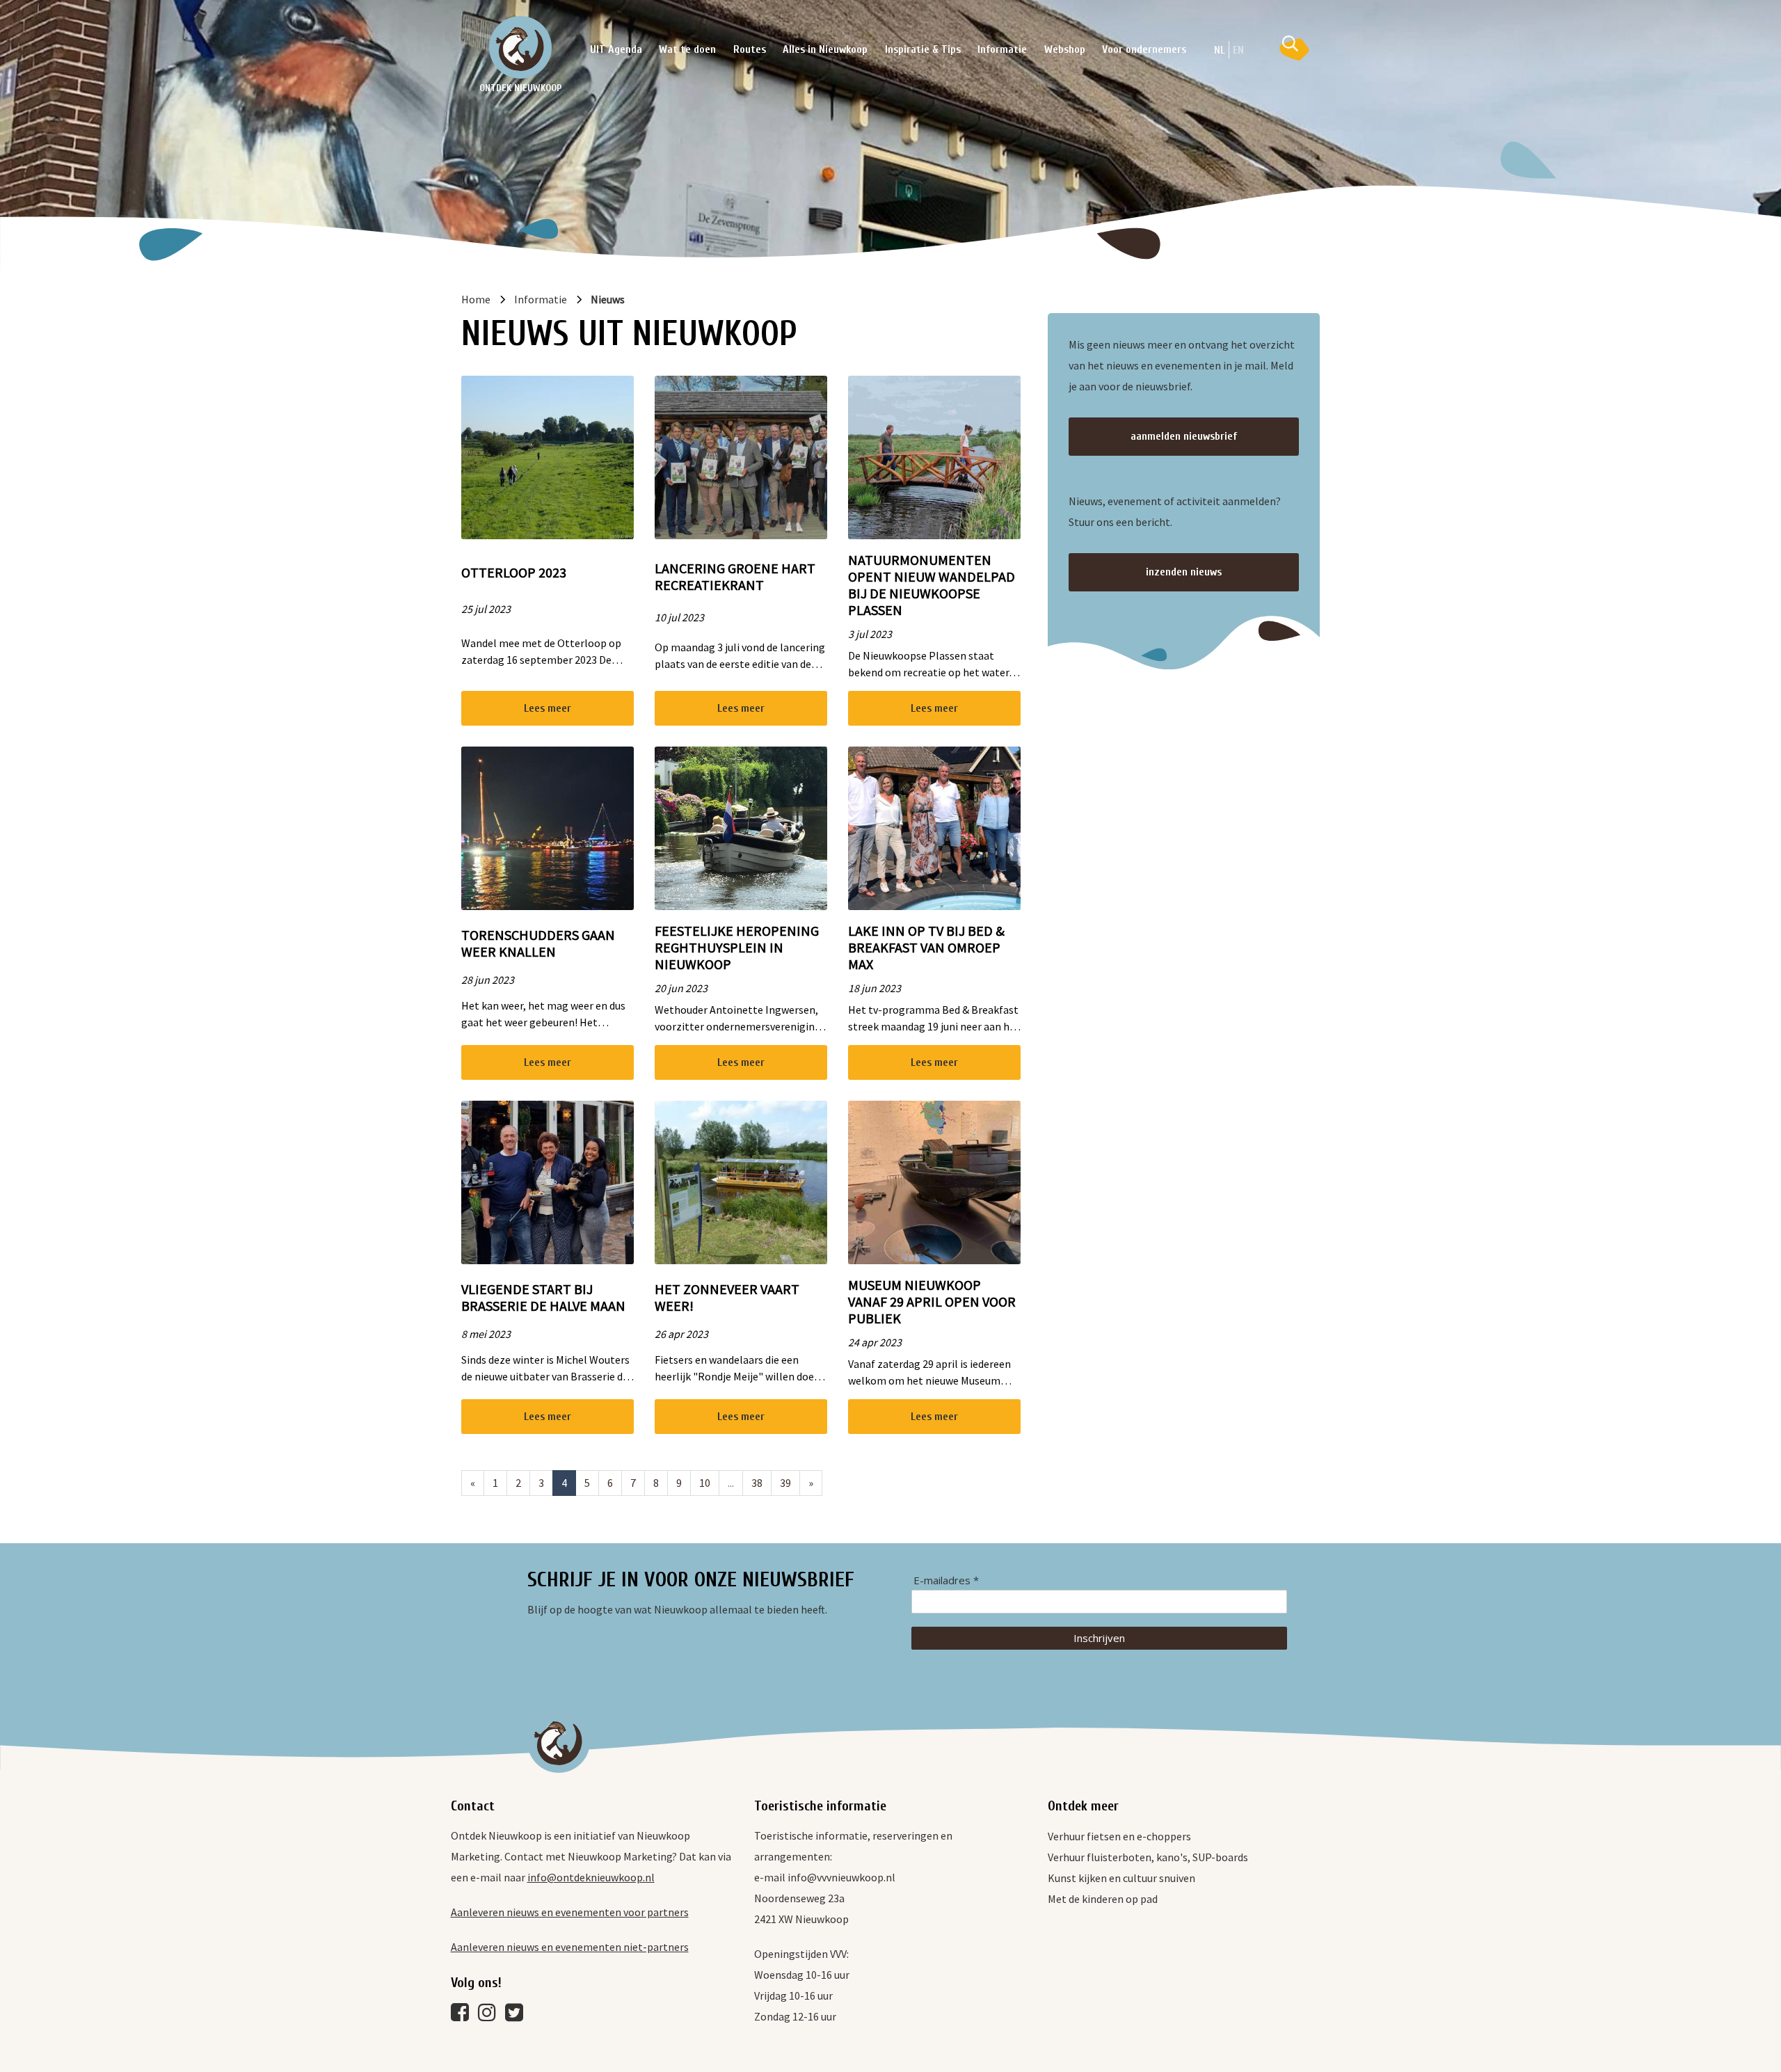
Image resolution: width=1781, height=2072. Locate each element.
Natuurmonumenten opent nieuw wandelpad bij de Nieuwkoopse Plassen (932, 585)
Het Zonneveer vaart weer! (727, 1298)
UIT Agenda (616, 49)
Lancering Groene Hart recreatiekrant (735, 577)
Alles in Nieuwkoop (825, 49)
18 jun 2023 (874, 988)
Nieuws (608, 299)
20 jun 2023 (681, 988)
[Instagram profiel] (490, 2016)
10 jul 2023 (679, 617)
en (1238, 50)
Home (476, 299)
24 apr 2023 (875, 1342)
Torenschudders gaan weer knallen (538, 943)
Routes (750, 49)
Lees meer (548, 708)
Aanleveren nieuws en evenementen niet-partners (570, 1947)
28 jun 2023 (488, 980)
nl (1220, 50)
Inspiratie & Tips (923, 49)
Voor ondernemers (1144, 49)
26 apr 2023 (681, 1334)
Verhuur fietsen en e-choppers (1119, 1836)
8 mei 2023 (486, 1334)
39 (785, 1483)
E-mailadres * (946, 1580)
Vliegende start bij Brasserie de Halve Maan (543, 1298)
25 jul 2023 (486, 609)
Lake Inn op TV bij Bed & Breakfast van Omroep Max (926, 948)
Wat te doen (687, 49)
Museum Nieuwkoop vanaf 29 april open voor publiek (932, 1302)
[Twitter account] (518, 2016)
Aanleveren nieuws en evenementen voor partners (570, 1912)
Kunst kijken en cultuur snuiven (1121, 1878)
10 (705, 1483)
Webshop (1065, 49)
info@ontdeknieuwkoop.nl (591, 1877)
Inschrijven (1099, 1638)
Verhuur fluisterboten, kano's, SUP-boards (1148, 1857)
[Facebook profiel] (463, 2016)
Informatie (1002, 49)
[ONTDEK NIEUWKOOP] (520, 47)
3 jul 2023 (870, 634)
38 (757, 1483)
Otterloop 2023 (514, 573)
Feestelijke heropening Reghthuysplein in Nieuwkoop (737, 948)
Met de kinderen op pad (1103, 1899)
